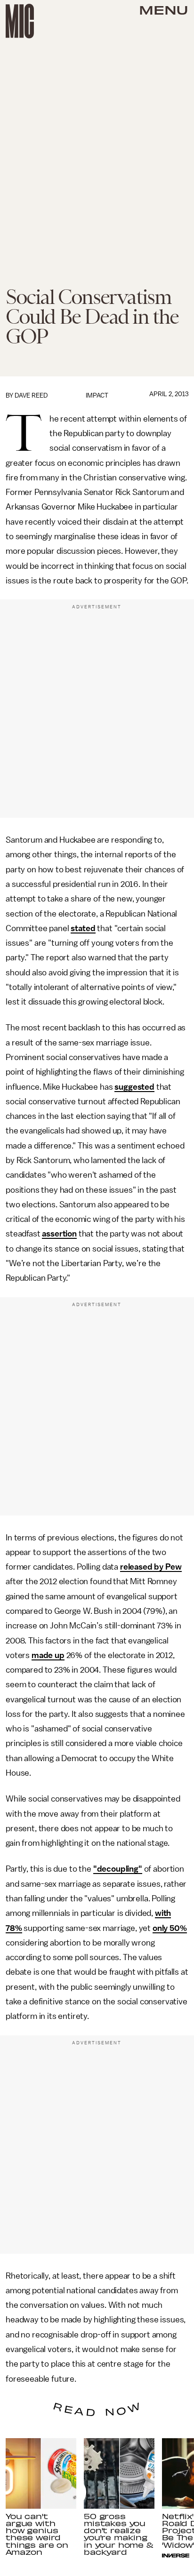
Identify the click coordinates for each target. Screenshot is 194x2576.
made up (48, 1655)
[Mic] (20, 21)
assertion (59, 1234)
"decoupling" (118, 1869)
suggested (134, 1087)
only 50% (170, 1928)
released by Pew (151, 1567)
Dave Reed (31, 395)
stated (83, 928)
